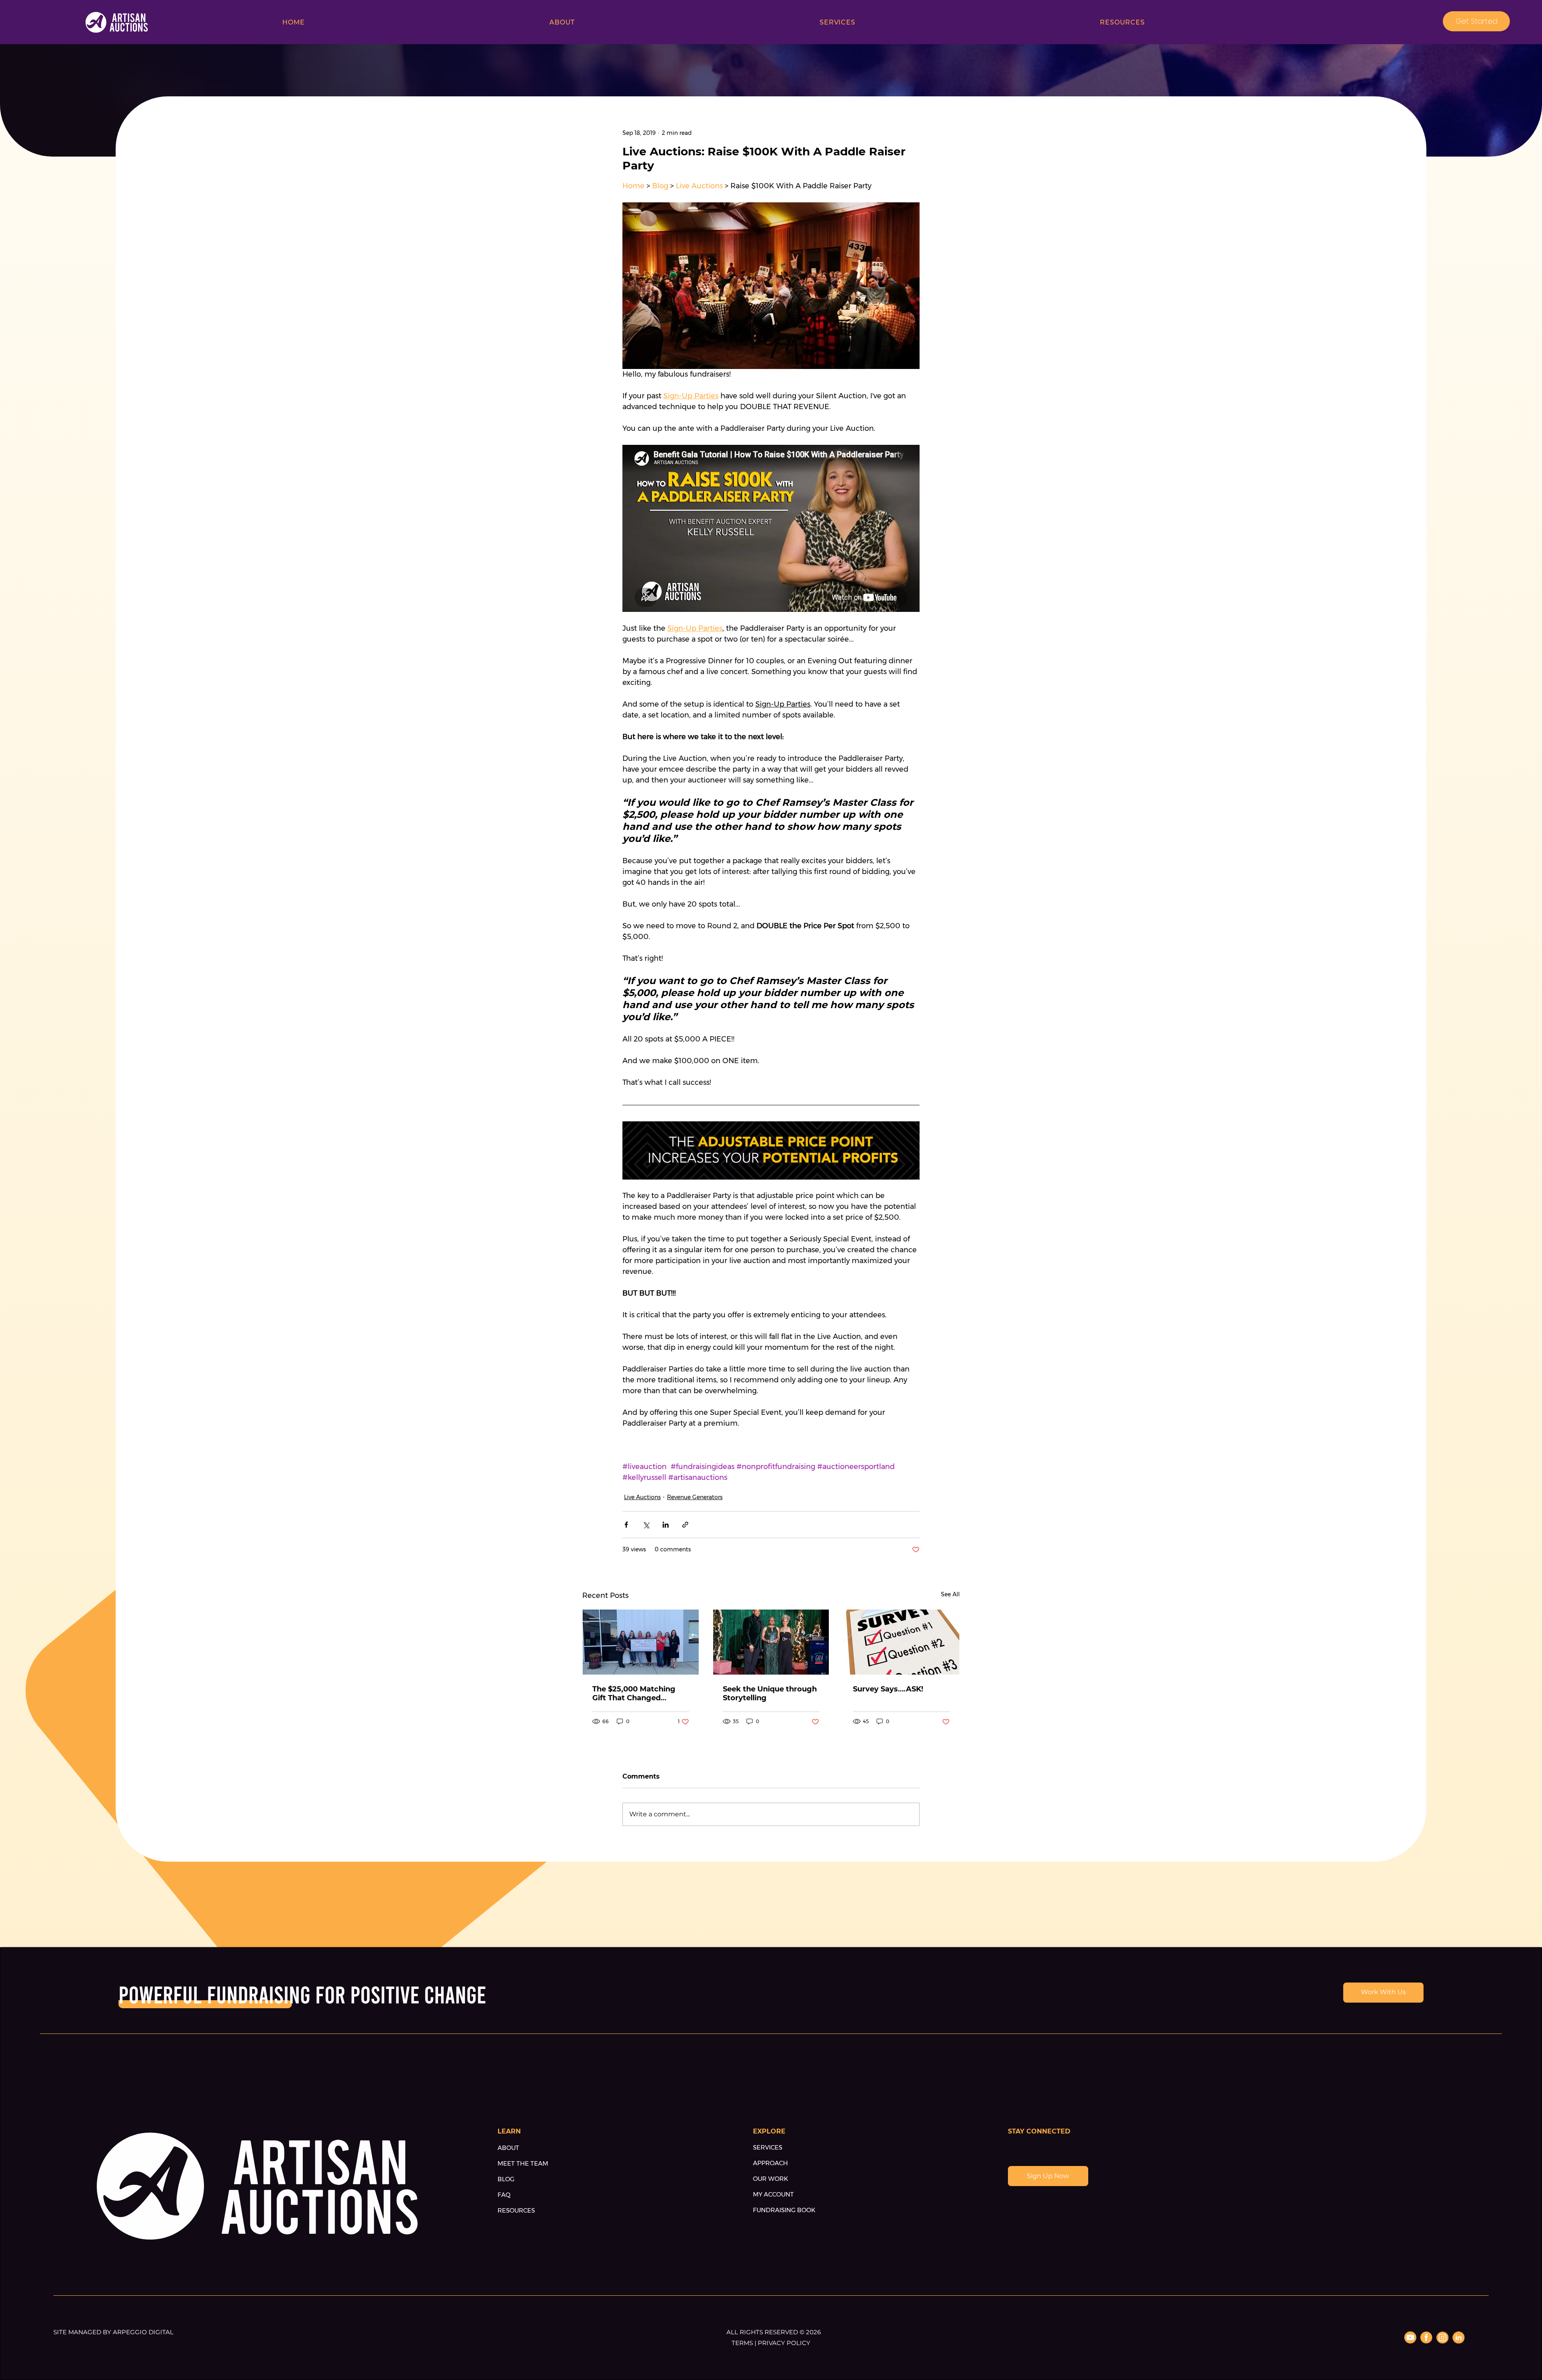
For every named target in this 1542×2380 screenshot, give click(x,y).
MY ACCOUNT (773, 2194)
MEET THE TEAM (523, 2163)
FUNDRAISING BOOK (784, 2210)
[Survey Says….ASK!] (901, 1642)
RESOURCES (516, 2210)
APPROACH (770, 2163)
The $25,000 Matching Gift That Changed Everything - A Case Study (634, 1693)
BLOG (506, 2179)
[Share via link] (685, 1525)
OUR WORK (771, 2179)
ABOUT (508, 2148)
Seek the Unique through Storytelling (770, 1693)
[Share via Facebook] (626, 1525)
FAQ (504, 2195)
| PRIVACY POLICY (782, 2343)
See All (950, 1594)
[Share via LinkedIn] (666, 1525)
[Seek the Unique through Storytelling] (771, 1642)
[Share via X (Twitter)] (646, 1525)
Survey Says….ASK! (888, 1689)
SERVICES (768, 2147)
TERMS (743, 2343)
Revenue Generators (695, 1497)
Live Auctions (642, 1497)
